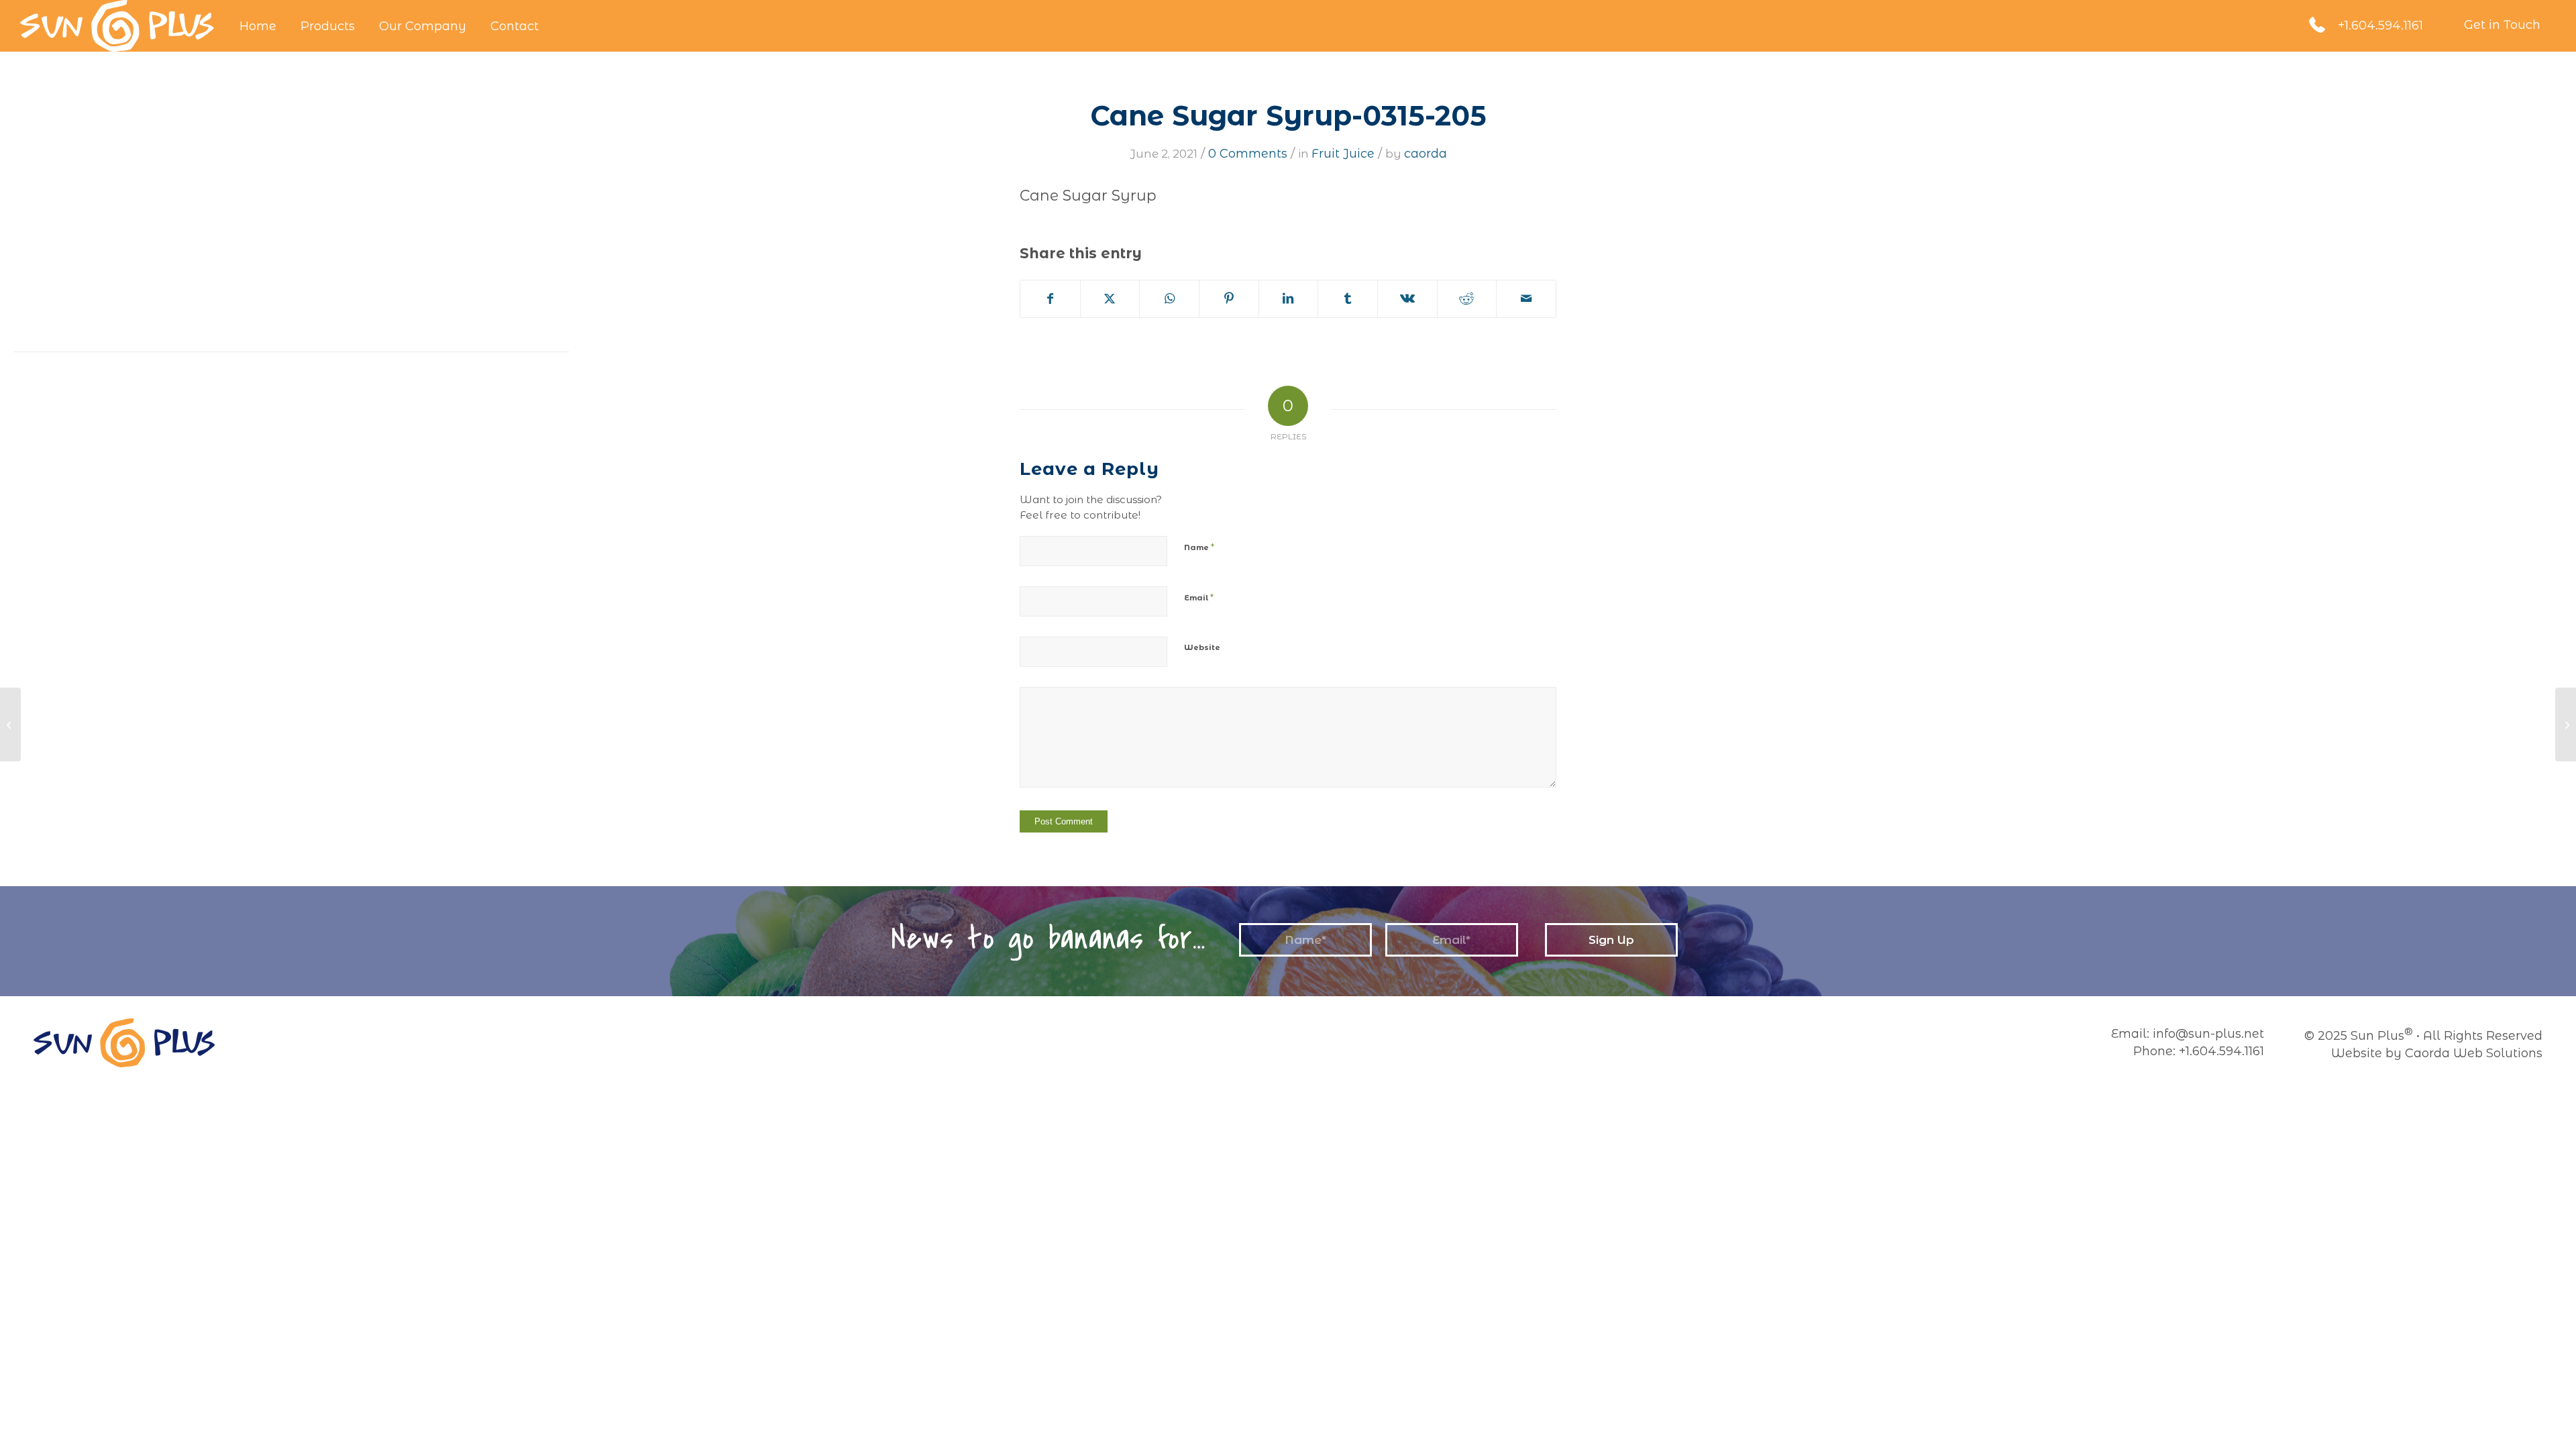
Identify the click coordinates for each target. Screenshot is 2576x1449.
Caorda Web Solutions (2474, 1053)
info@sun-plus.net (2208, 1034)
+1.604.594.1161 (2380, 25)
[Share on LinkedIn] (1289, 299)
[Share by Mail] (1526, 299)
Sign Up (1611, 940)
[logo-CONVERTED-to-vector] (117, 26)
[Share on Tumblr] (1348, 299)
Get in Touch (2502, 25)
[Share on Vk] (1407, 299)
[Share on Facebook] (1050, 299)
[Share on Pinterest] (1229, 299)
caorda (1426, 154)
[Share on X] (1110, 299)
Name (1199, 547)
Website (1202, 647)
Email (1199, 597)
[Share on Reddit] (1467, 299)
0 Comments (1248, 154)
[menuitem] (258, 26)
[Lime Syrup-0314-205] (10, 724)
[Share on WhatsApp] (1169, 299)
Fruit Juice (1343, 154)
